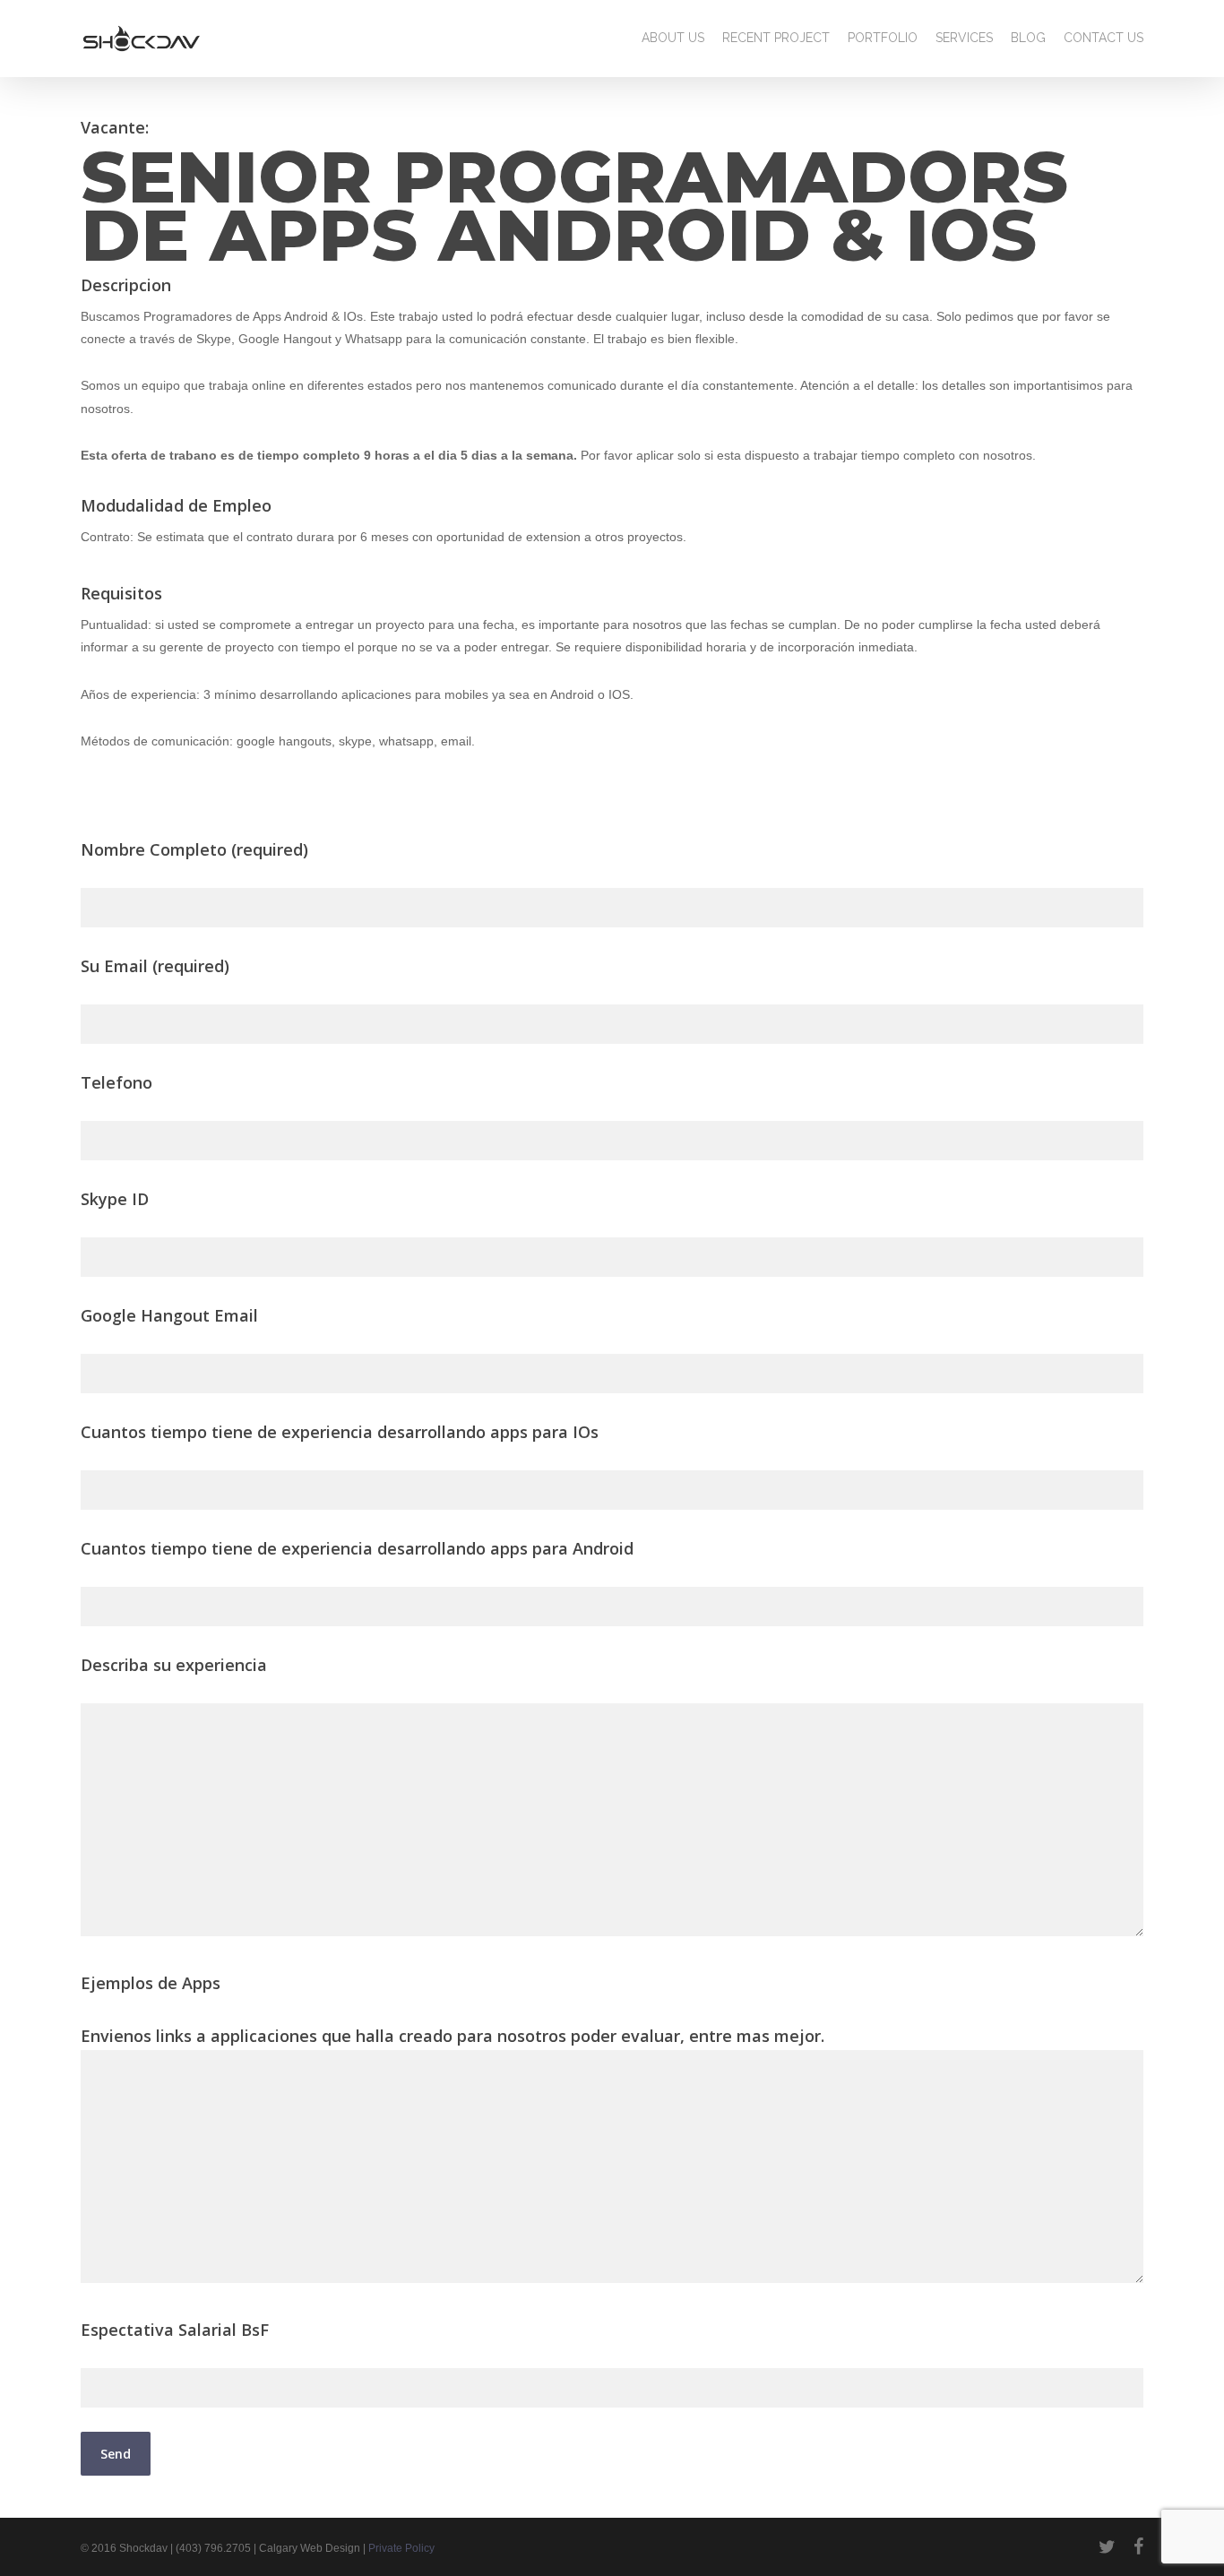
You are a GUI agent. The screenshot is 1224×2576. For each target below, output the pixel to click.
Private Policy (401, 2548)
